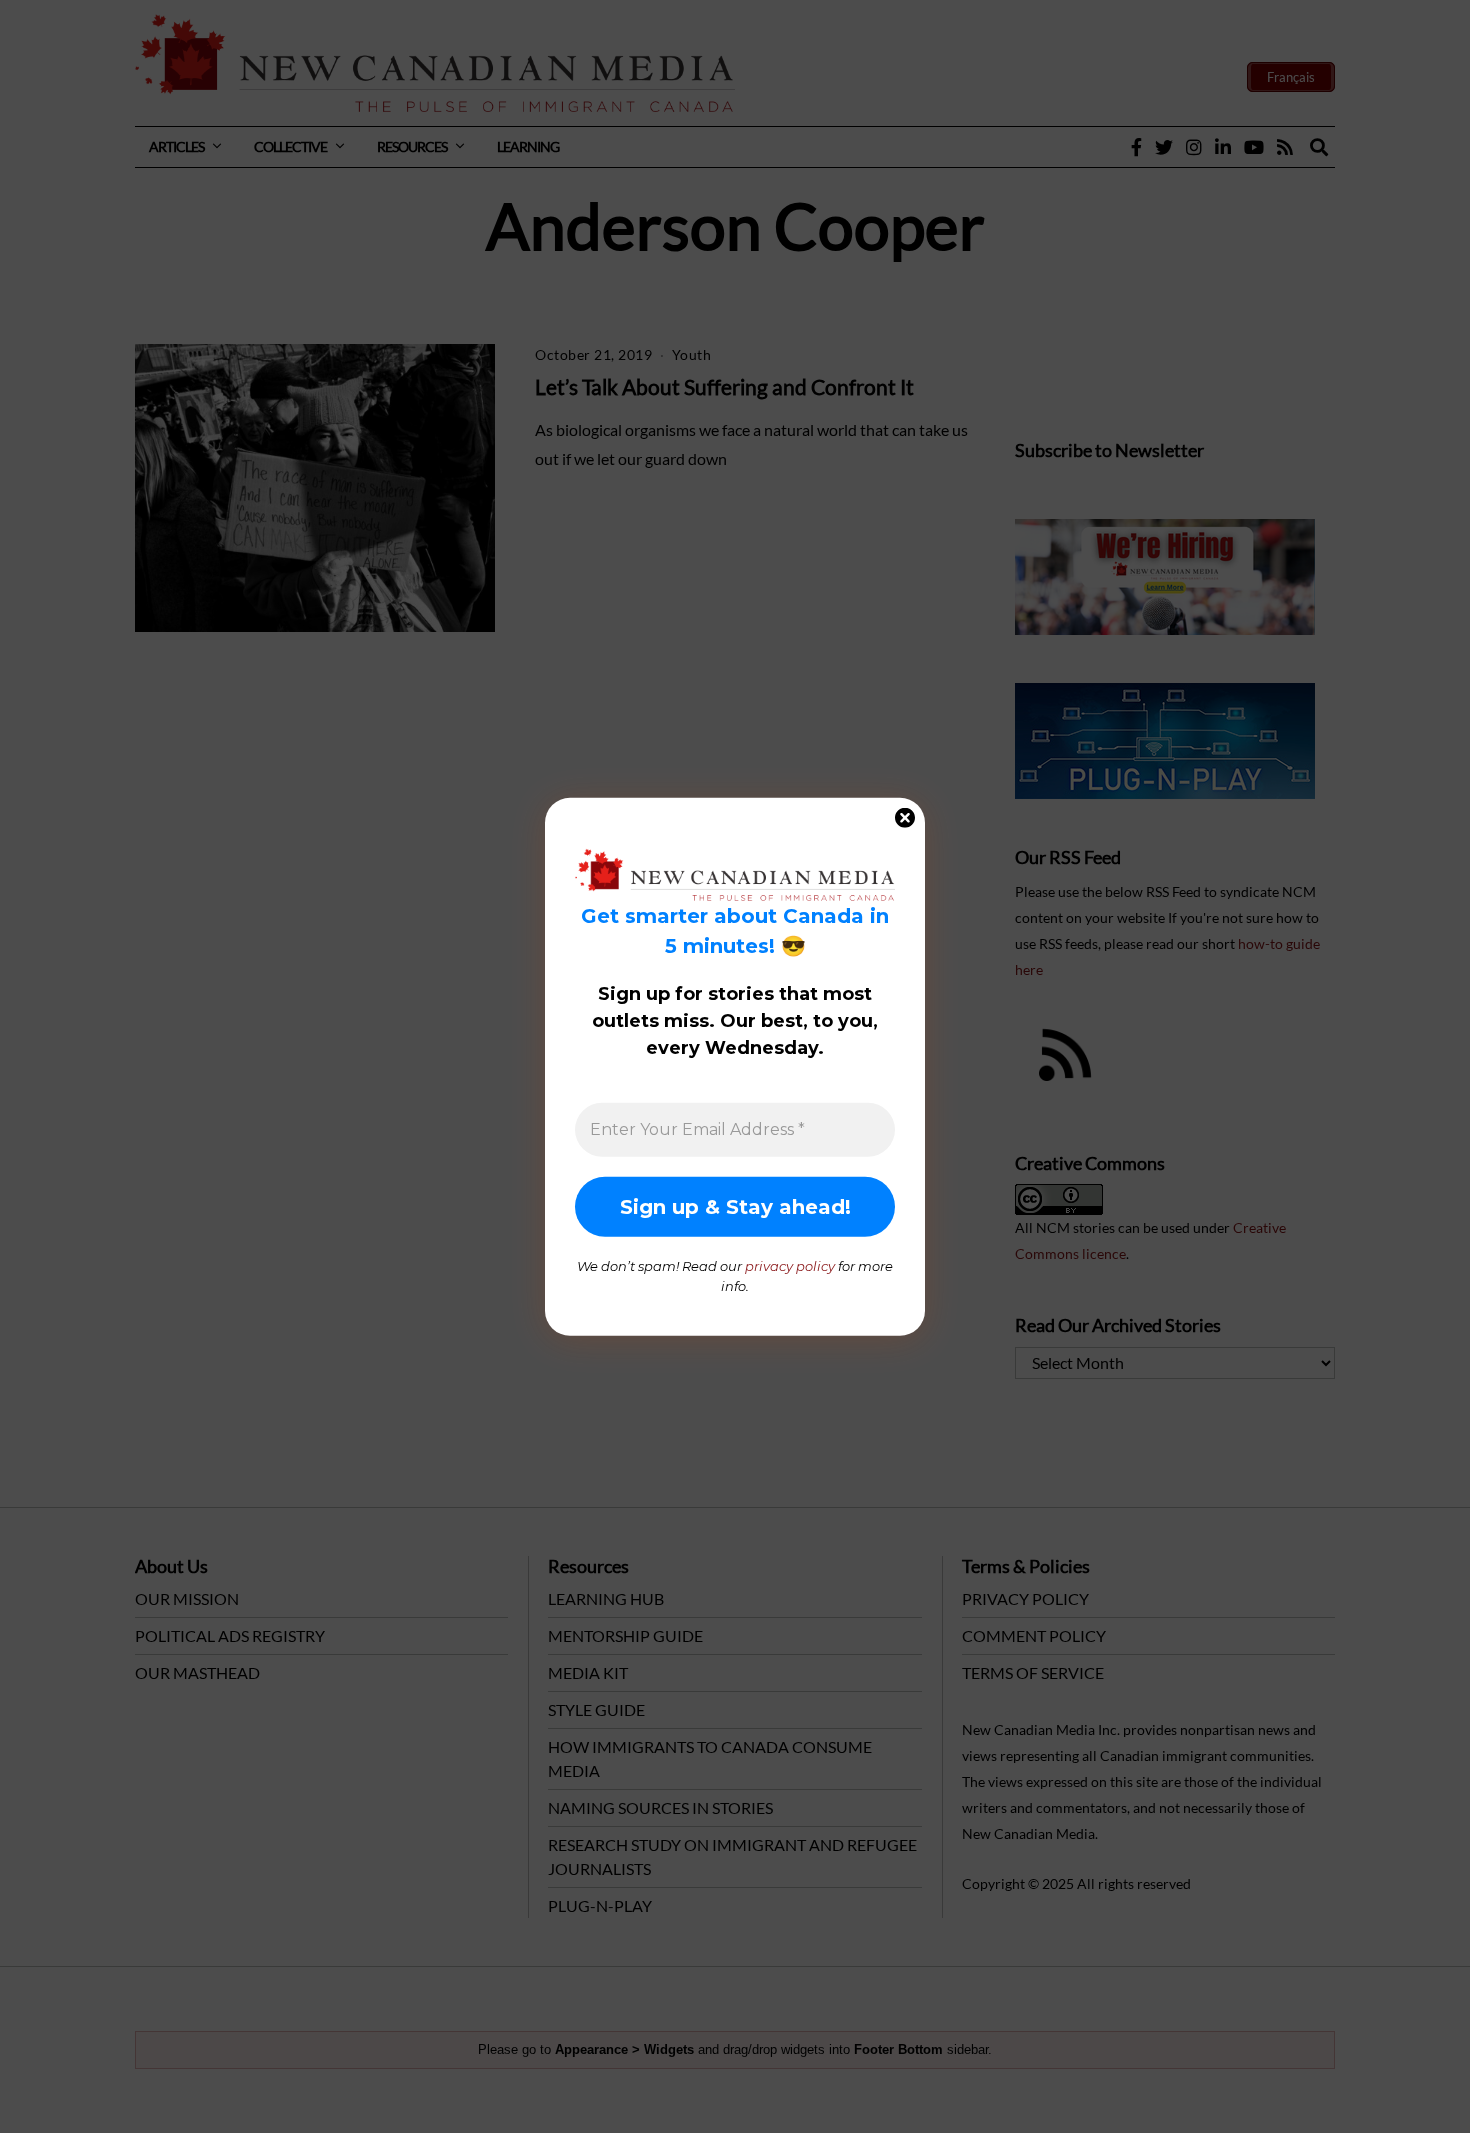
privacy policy (790, 1266)
